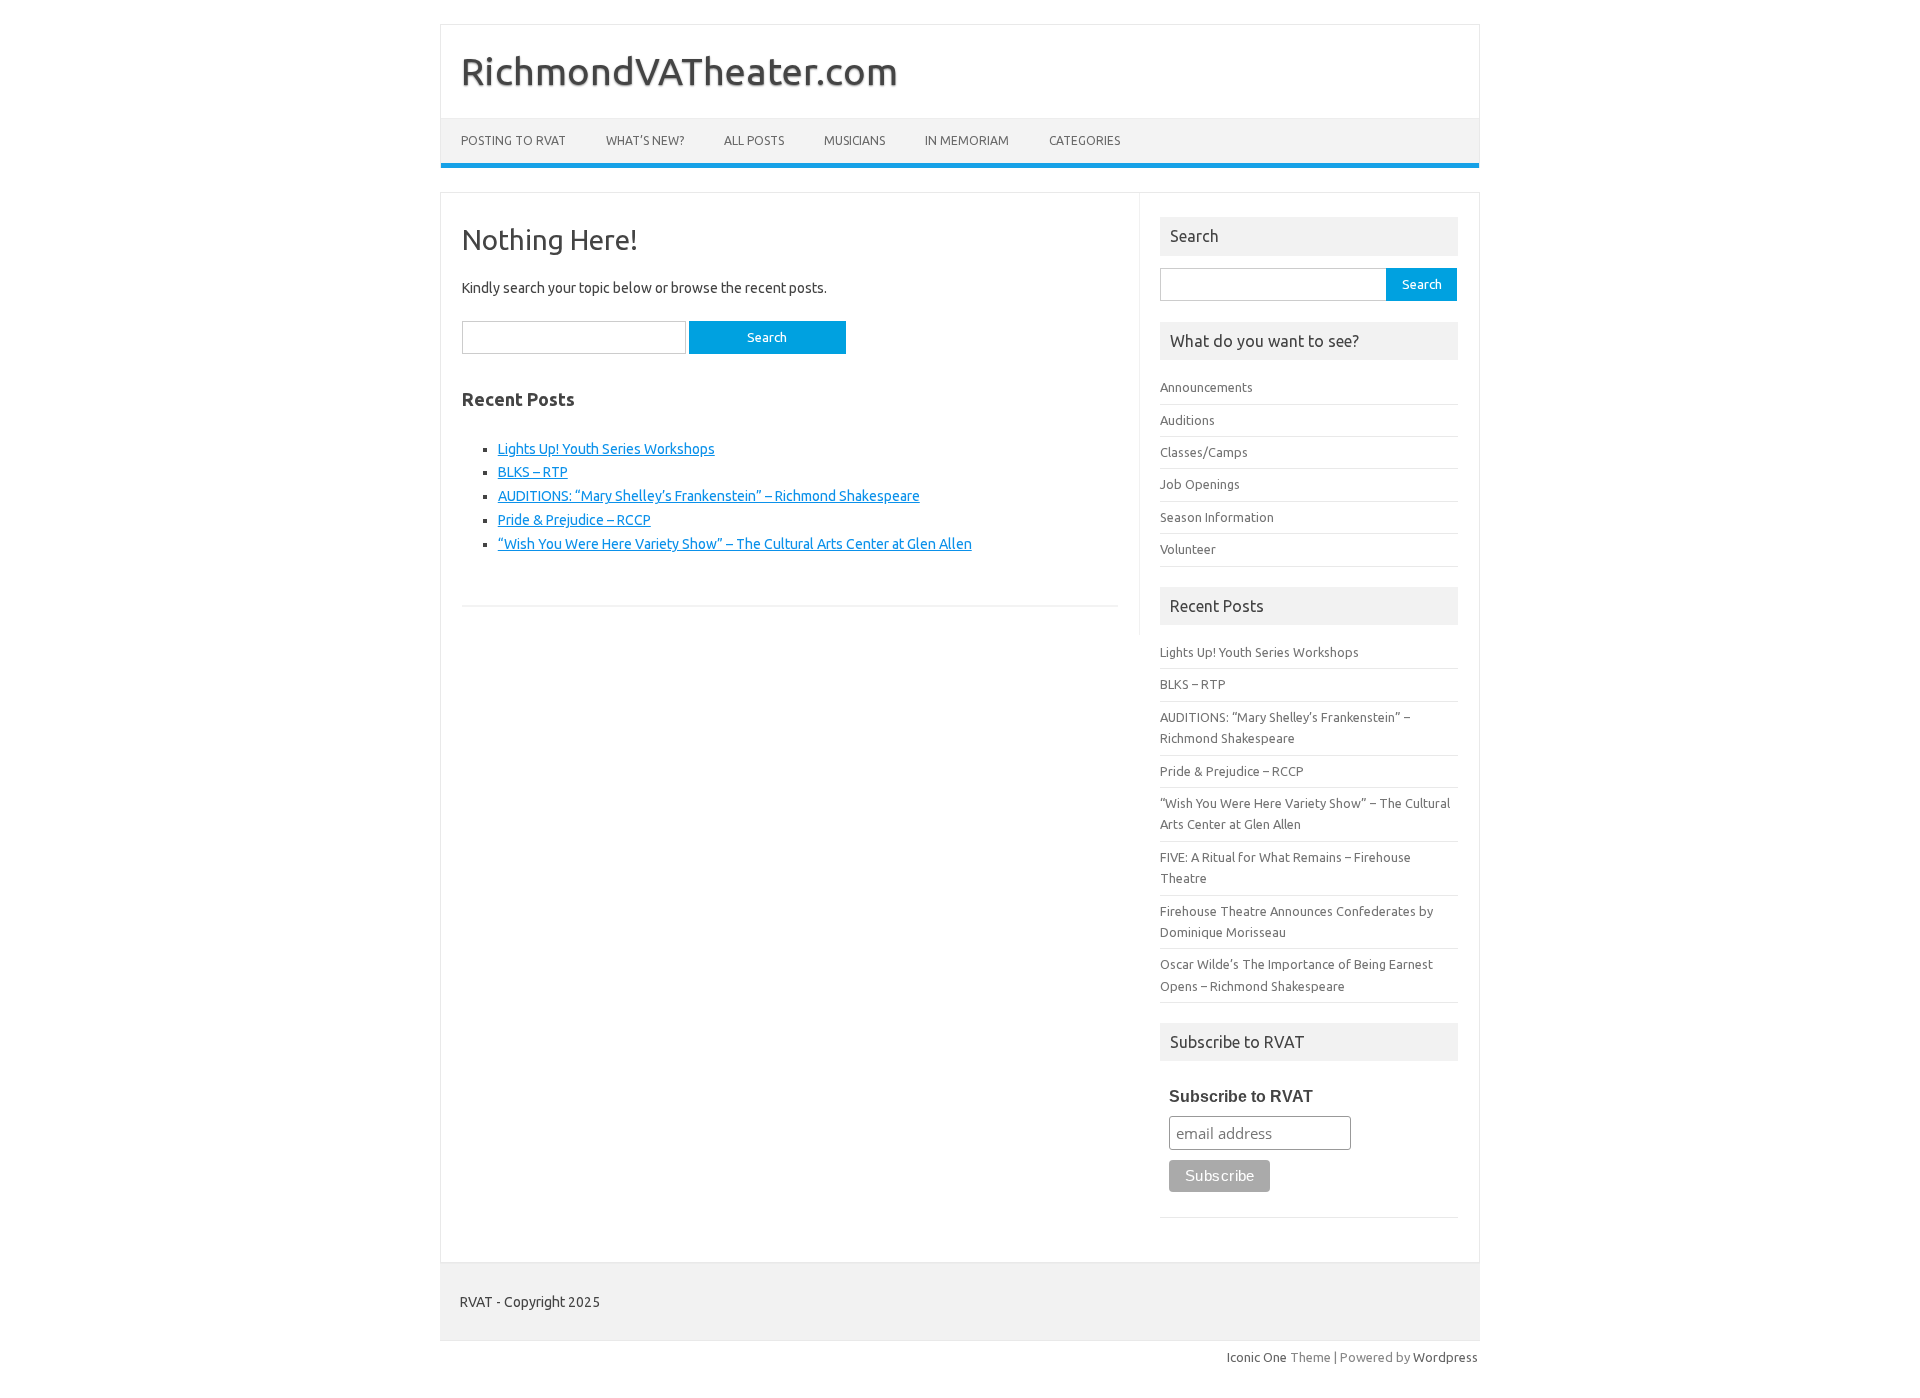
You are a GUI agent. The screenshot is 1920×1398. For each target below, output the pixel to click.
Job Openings (1200, 484)
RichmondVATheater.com (679, 71)
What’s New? (645, 140)
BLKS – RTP (533, 472)
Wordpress (1445, 1357)
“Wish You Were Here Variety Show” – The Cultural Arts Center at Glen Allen (735, 544)
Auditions (1187, 420)
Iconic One (1257, 1357)
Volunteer (1188, 549)
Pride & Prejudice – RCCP (574, 520)
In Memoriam (967, 140)
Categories (1084, 140)
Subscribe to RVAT (1241, 1096)
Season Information (1217, 517)
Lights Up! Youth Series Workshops (606, 449)
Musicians (854, 140)
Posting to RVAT (513, 140)
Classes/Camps (1204, 452)
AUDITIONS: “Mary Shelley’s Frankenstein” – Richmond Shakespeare (709, 496)
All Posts (754, 140)
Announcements (1206, 387)
